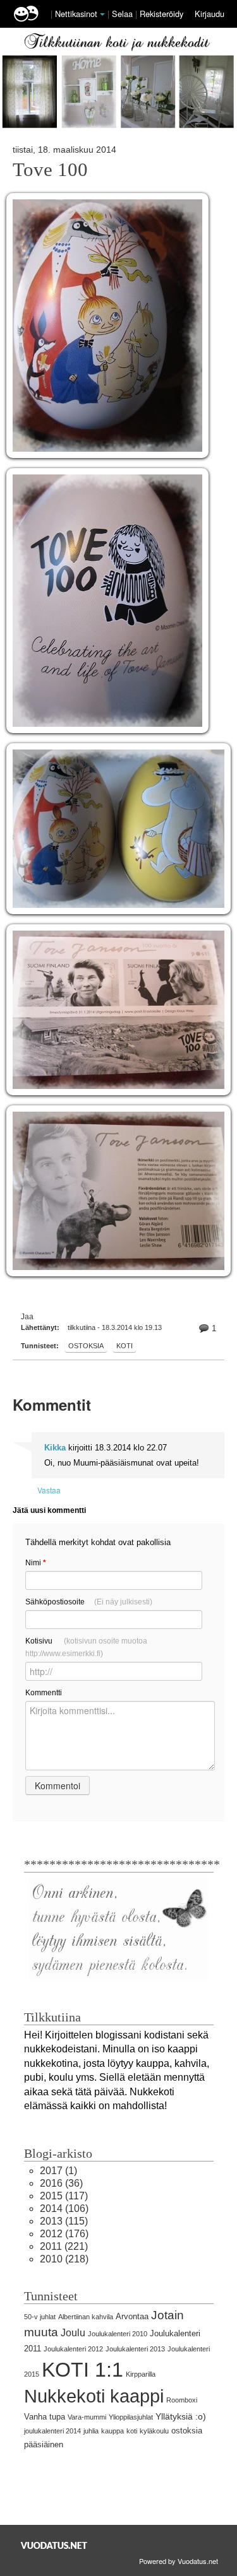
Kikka (55, 1448)
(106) (64, 2208)
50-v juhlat (40, 2317)
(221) (64, 2246)
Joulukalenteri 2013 (135, 2349)
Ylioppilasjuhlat (131, 2417)
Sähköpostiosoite (89, 1602)
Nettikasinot (76, 14)
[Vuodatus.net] (54, 2545)
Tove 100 (50, 170)
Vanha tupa (45, 2417)
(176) (64, 2234)
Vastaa (49, 1490)
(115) (64, 2221)
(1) (58, 2171)
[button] (102, 15)
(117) (64, 2196)
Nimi (36, 1563)
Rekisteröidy (161, 14)
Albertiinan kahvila (86, 2317)
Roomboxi (182, 2400)
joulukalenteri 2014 (52, 2431)
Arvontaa (132, 2316)
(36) (61, 2183)
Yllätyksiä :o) (181, 2416)
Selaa (124, 14)
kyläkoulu (154, 2431)
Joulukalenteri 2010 (118, 2334)
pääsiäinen (44, 2444)
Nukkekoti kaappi (94, 2396)
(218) (64, 2259)
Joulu (73, 2333)
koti (125, 1346)
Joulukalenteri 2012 (73, 2349)
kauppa (112, 2431)
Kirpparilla (141, 2374)
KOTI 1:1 (82, 2370)
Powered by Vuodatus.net (179, 2561)
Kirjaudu (210, 14)
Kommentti (44, 1693)
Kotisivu (86, 1647)
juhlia (91, 2431)
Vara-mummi (87, 2417)
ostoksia (86, 1346)
